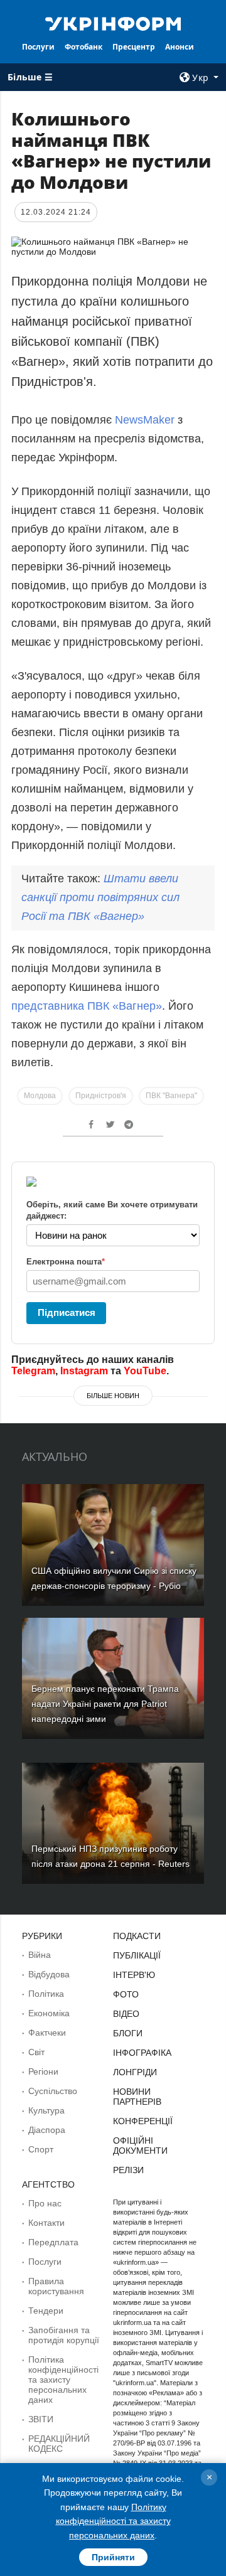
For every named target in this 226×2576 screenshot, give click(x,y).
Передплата (53, 2242)
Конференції (143, 2121)
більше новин (113, 1396)
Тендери (46, 2311)
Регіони (43, 2071)
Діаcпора (47, 2130)
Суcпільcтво (53, 2091)
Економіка (49, 2013)
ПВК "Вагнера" (171, 1096)
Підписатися (67, 1312)
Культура (46, 2110)
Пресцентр (134, 47)
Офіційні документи (140, 2146)
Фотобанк (83, 47)
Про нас (45, 2203)
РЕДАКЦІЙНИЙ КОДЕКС (59, 2444)
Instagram (84, 1371)
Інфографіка (142, 2053)
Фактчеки (47, 2033)
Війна (40, 1955)
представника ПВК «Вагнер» (87, 1006)
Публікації (137, 1955)
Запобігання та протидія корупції (64, 2335)
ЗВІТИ (41, 2419)
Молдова (40, 1096)
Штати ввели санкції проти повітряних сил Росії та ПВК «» (100, 897)
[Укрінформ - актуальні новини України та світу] (113, 23)
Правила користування (56, 2286)
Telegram (33, 1371)
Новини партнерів (137, 2097)
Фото (126, 1994)
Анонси (180, 47)
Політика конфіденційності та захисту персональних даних (63, 2380)
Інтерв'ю (134, 1975)
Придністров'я (101, 1096)
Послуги (38, 47)
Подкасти (137, 1936)
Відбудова (49, 1974)
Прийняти (113, 2557)
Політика (46, 1994)
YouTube (145, 1371)
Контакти (46, 2223)
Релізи (128, 2170)
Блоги (128, 2033)
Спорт (41, 2149)
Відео (126, 2014)
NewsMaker (145, 420)
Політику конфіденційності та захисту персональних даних (113, 2521)
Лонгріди (135, 2072)
